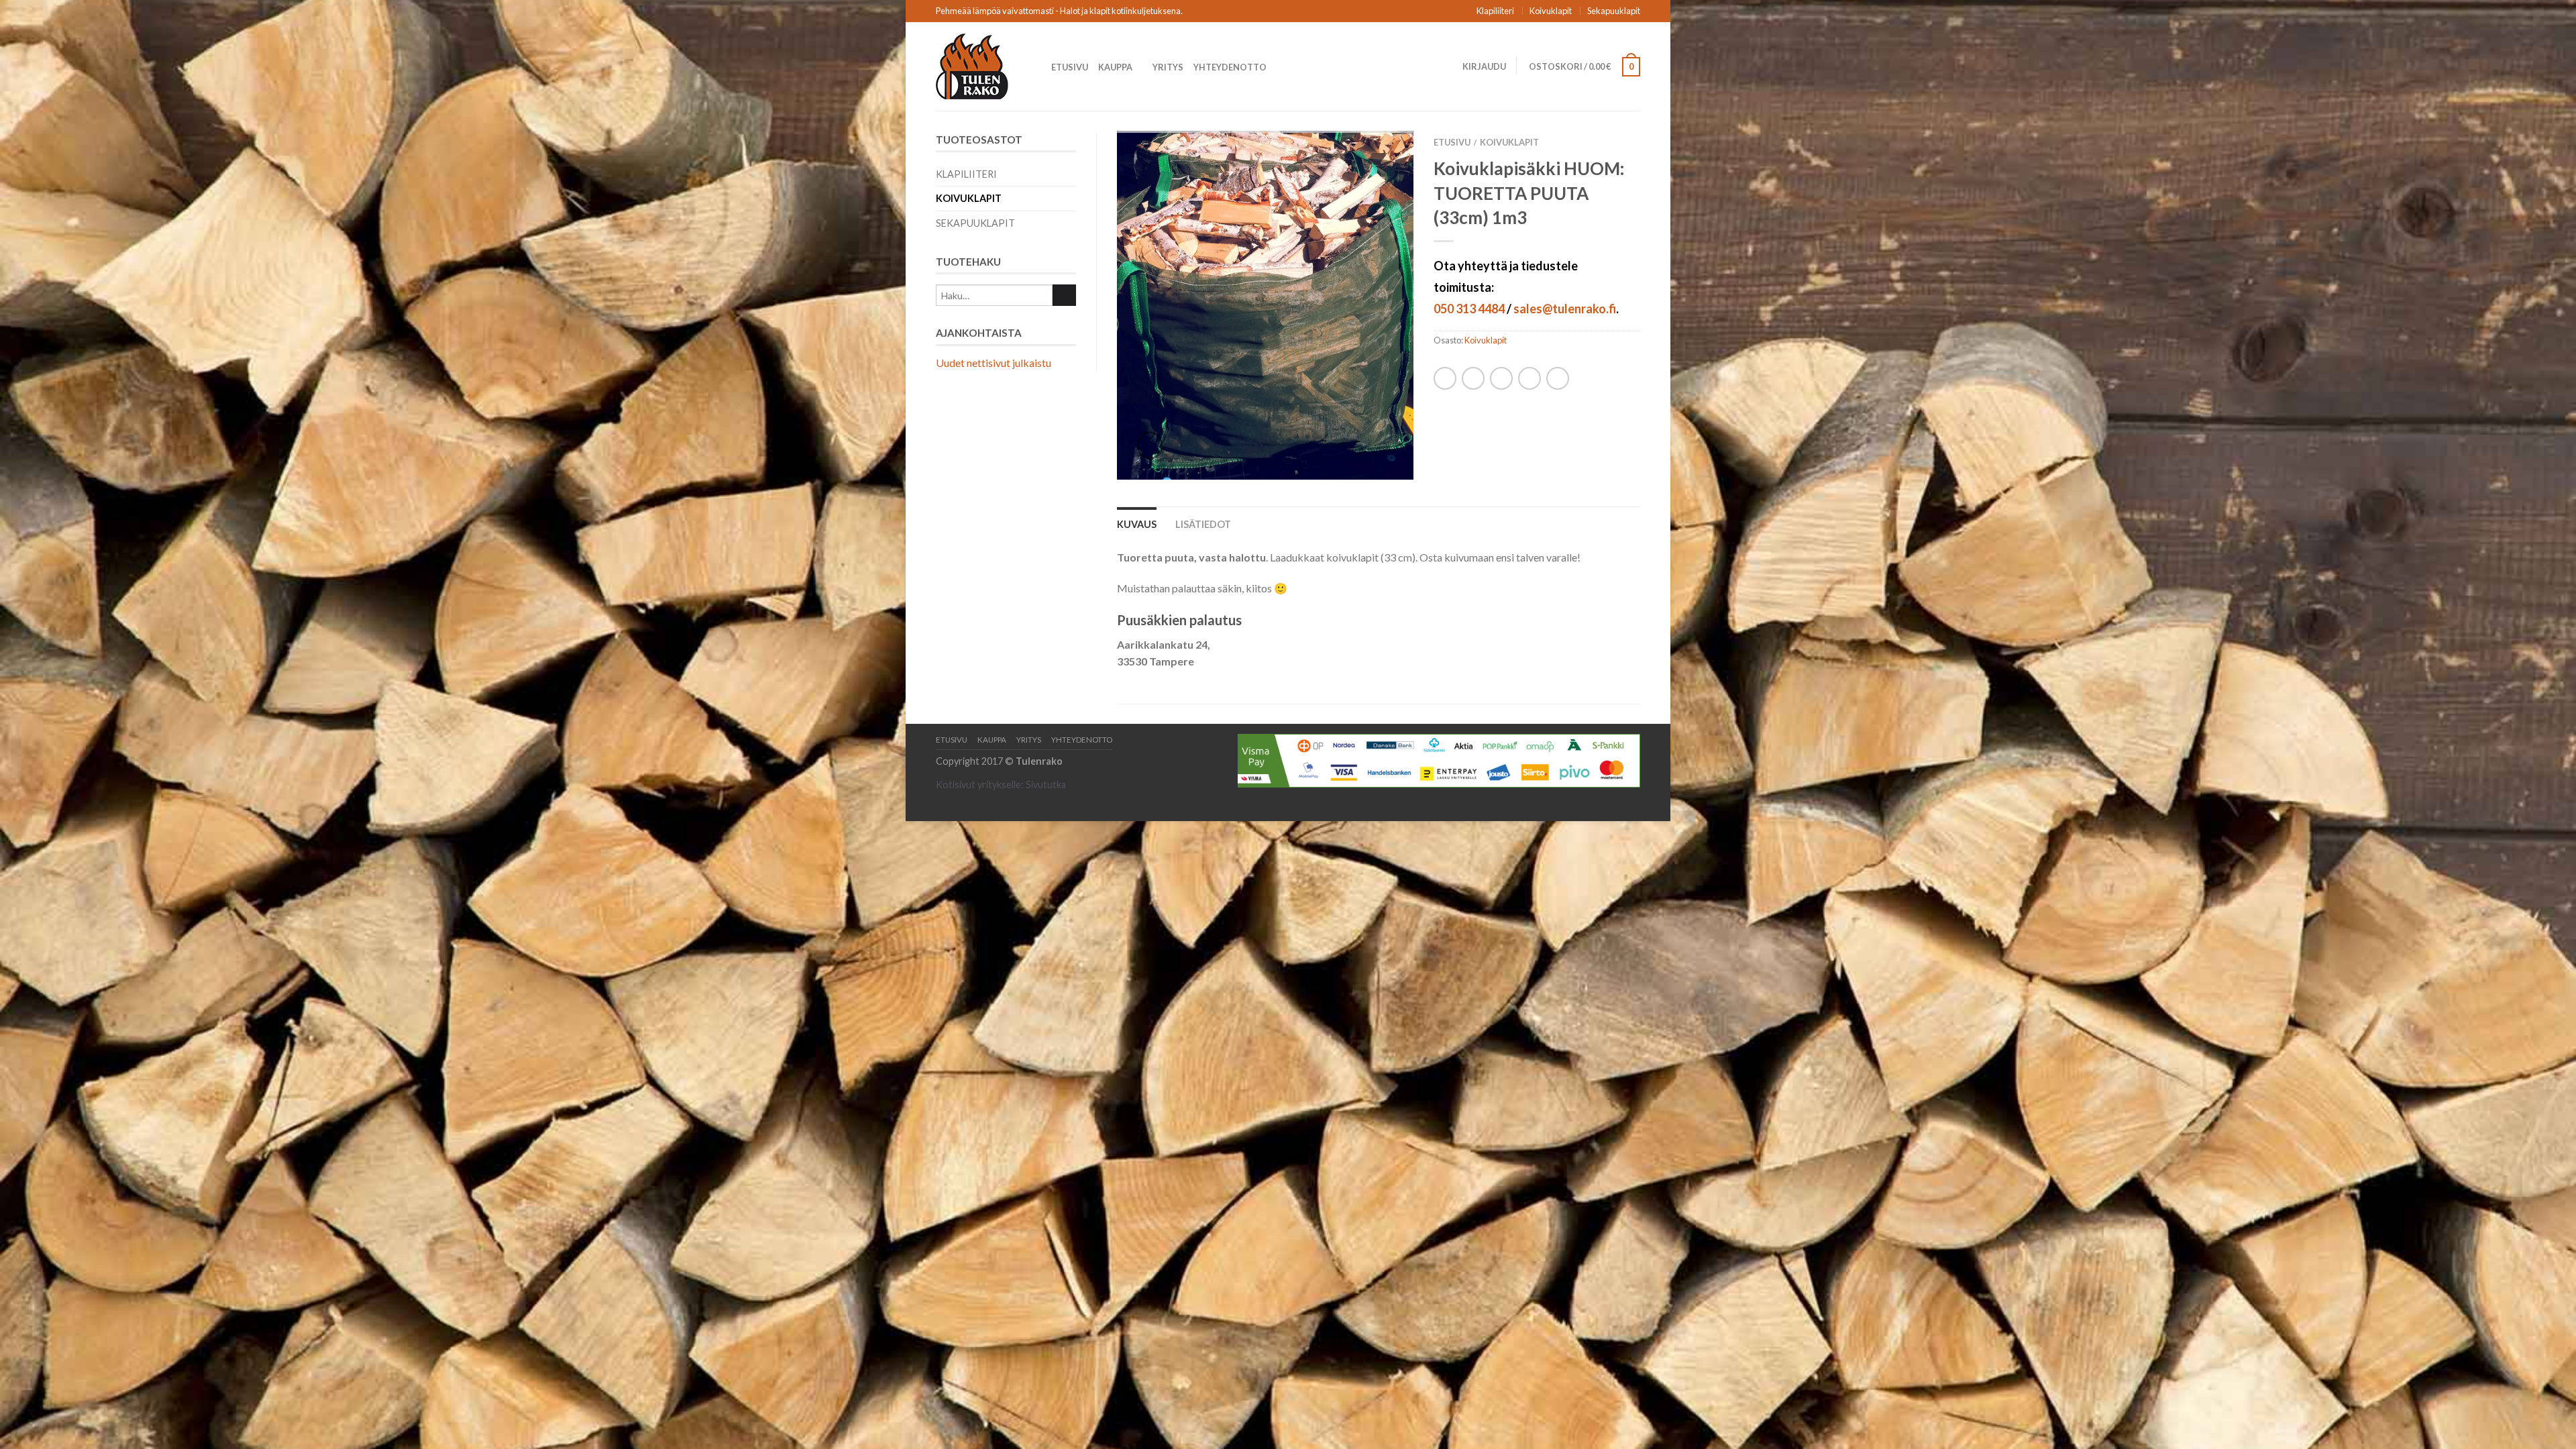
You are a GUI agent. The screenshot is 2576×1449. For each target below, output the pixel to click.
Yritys (1168, 67)
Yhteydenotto (1230, 67)
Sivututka (1046, 785)
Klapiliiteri (1495, 11)
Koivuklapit (1551, 11)
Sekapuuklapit (1614, 11)
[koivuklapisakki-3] (1265, 306)
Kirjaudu (1484, 66)
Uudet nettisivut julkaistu (994, 363)
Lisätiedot (1203, 524)
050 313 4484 (1469, 309)
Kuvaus (1137, 524)
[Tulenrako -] (983, 66)
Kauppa (1115, 67)
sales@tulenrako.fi (1565, 309)
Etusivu (1070, 67)
